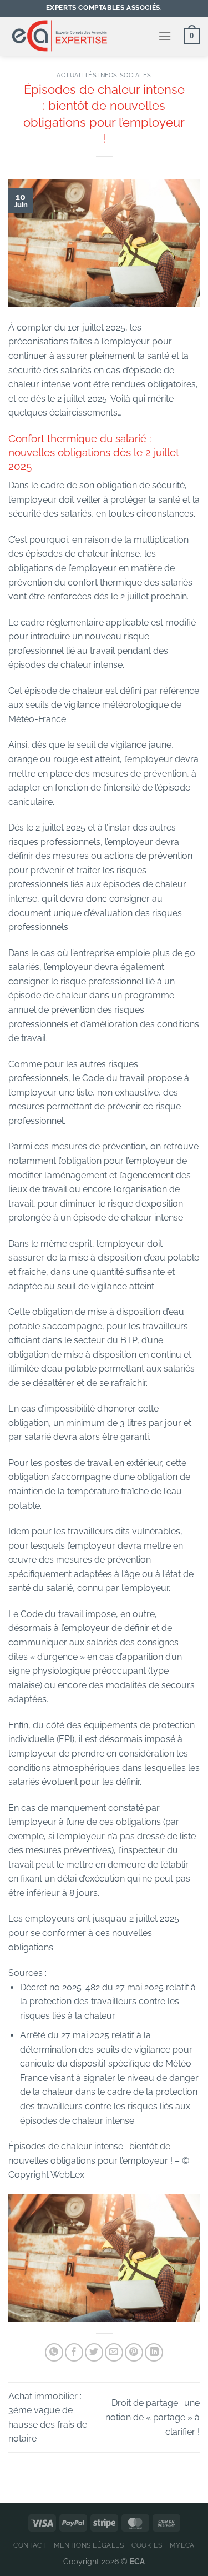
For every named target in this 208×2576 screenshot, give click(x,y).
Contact (30, 2545)
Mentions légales (89, 2545)
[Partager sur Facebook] (74, 2352)
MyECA (182, 2545)
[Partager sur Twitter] (94, 2352)
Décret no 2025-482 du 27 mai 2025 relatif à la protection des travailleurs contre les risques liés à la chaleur (108, 2002)
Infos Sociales (125, 75)
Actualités (77, 75)
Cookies (147, 2545)
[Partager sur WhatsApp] (54, 2352)
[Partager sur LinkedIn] (154, 2352)
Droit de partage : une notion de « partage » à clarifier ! (153, 2417)
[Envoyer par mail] (114, 2352)
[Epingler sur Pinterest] (134, 2352)
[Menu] (165, 36)
